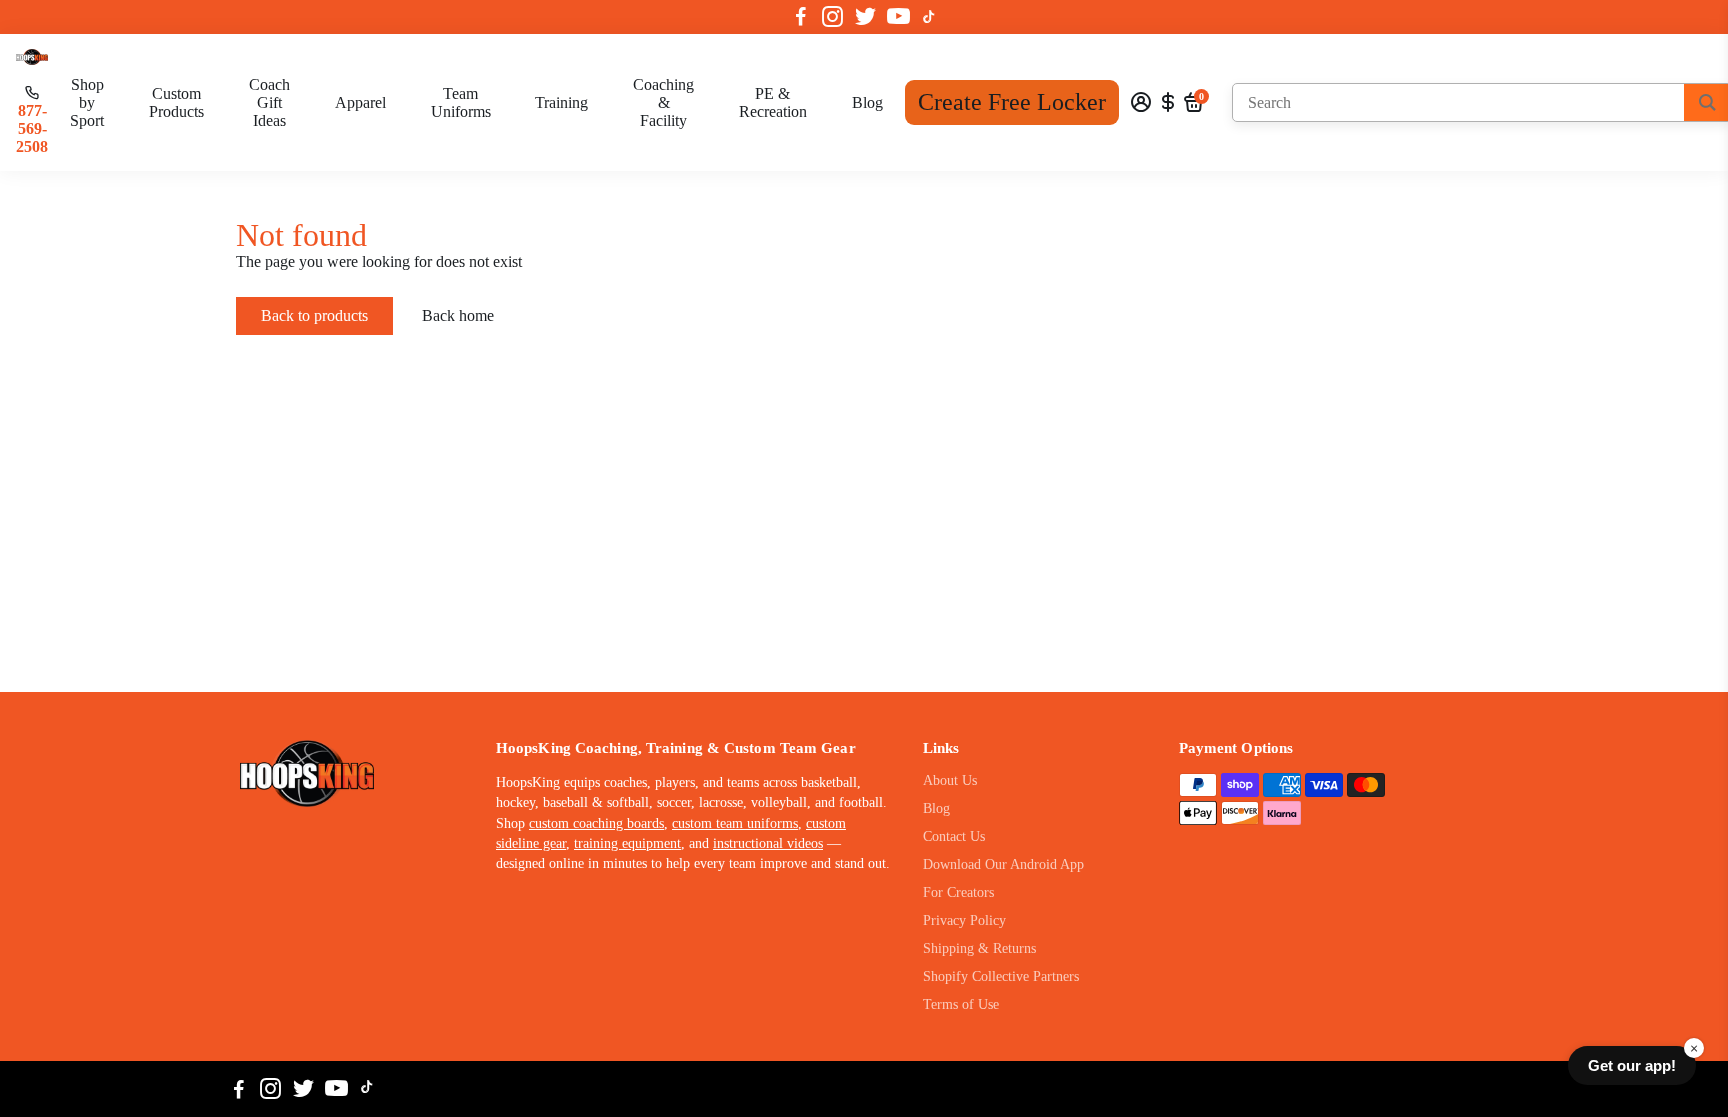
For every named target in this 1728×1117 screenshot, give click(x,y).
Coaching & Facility (663, 102)
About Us (950, 780)
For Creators (958, 892)
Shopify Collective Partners (1001, 976)
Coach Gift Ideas (269, 102)
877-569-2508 (32, 128)
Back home (458, 315)
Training (561, 102)
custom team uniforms (735, 823)
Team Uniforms (461, 102)
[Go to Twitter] (865, 17)
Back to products (314, 315)
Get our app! (1632, 1065)
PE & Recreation (773, 102)
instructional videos (768, 843)
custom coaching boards (596, 823)
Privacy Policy (964, 920)
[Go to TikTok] (929, 17)
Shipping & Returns (979, 948)
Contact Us (954, 836)
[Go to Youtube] (898, 17)
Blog (867, 102)
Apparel (360, 102)
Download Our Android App (1003, 864)
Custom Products (176, 102)
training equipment (627, 843)
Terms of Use (961, 1004)
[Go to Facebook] (801, 17)
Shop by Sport (87, 102)
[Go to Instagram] (832, 17)
